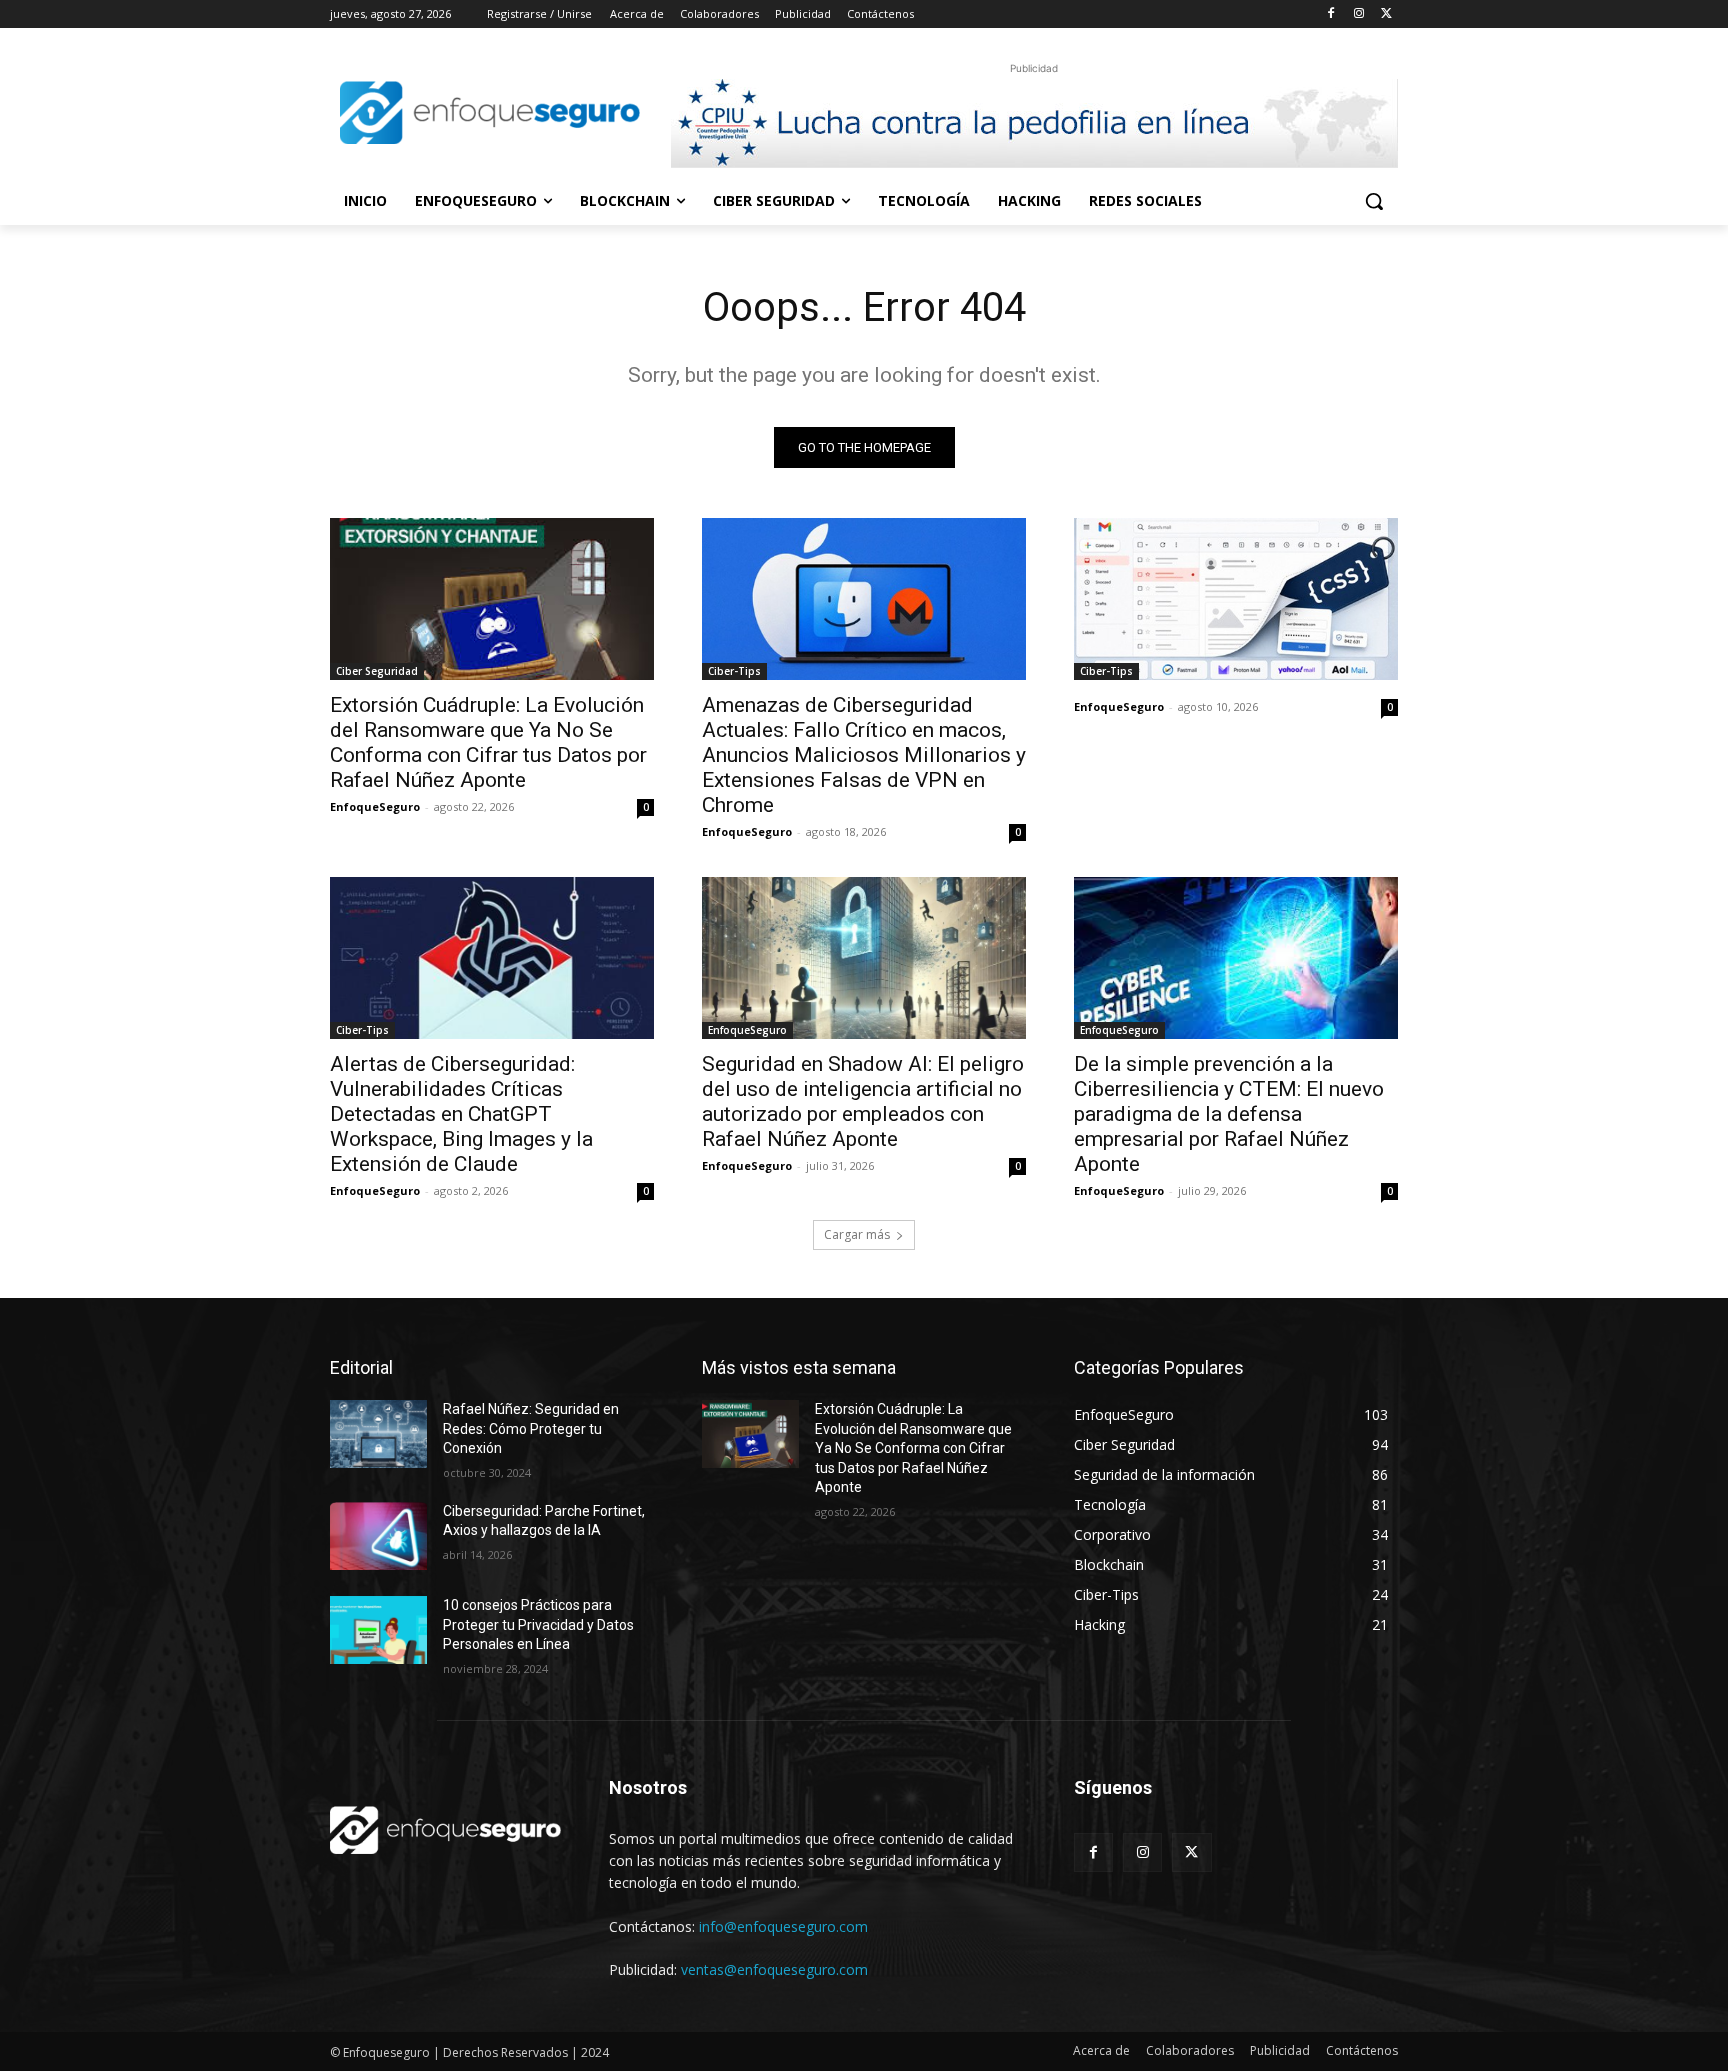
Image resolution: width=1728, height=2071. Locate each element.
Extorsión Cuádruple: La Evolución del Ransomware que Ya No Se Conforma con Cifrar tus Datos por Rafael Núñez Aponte (488, 742)
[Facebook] (1331, 14)
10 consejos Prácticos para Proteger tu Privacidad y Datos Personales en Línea (538, 1624)
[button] (1374, 201)
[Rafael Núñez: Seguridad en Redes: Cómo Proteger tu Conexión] (378, 1434)
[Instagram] (1358, 14)
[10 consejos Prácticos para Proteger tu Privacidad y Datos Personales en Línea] (378, 1630)
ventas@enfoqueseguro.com (774, 1969)
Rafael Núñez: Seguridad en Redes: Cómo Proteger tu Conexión (531, 1428)
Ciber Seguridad (377, 671)
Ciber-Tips (734, 671)
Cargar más (857, 1234)
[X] (1386, 14)
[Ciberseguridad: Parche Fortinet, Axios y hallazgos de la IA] (378, 1536)
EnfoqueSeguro (375, 806)
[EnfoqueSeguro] (490, 112)
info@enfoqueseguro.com (783, 1926)
